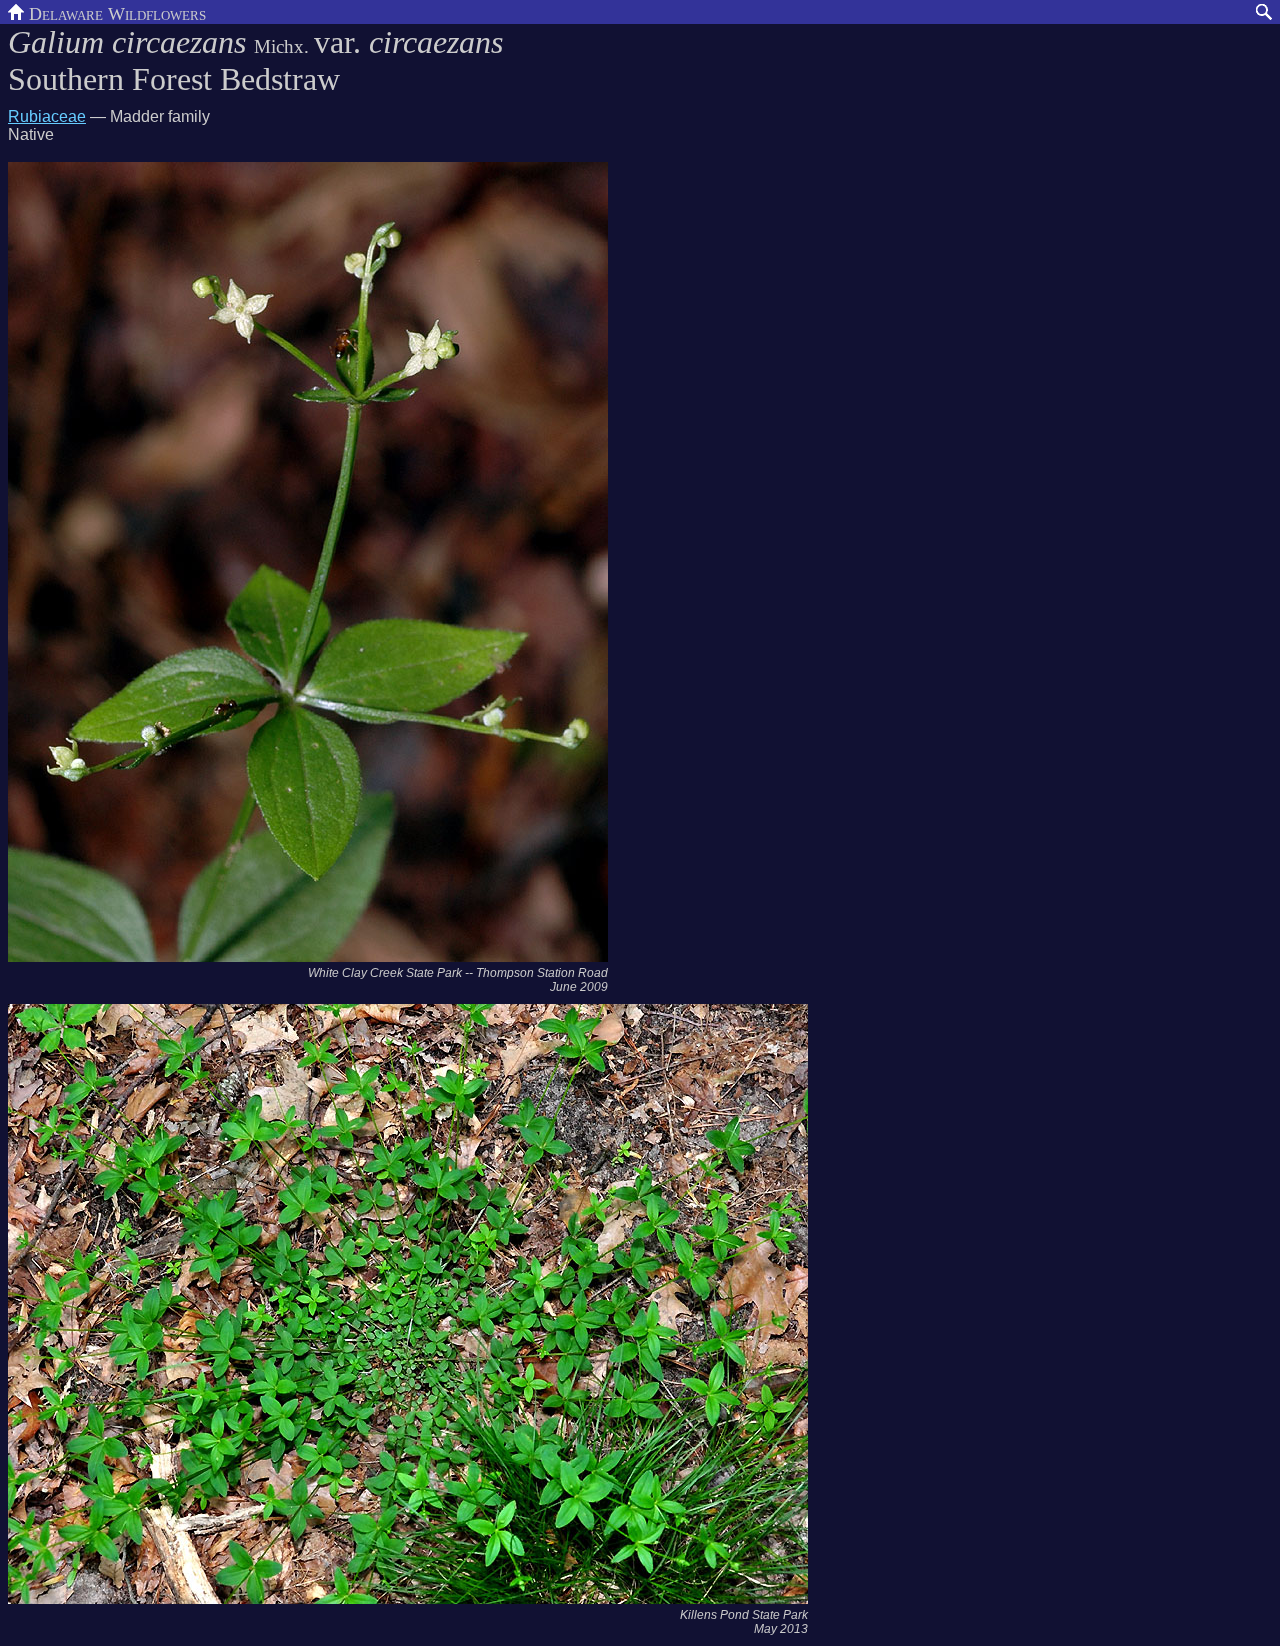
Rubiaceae (47, 116)
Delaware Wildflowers (115, 12)
